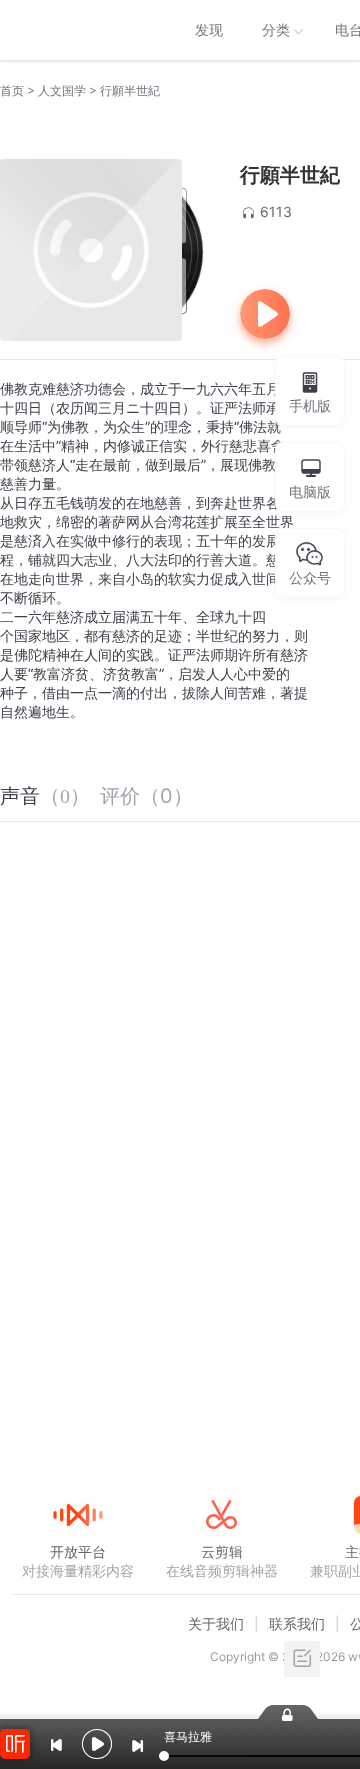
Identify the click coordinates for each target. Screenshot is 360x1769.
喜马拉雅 (77, 30)
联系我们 (297, 1623)
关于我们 (216, 1623)
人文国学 (62, 90)
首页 (12, 90)
